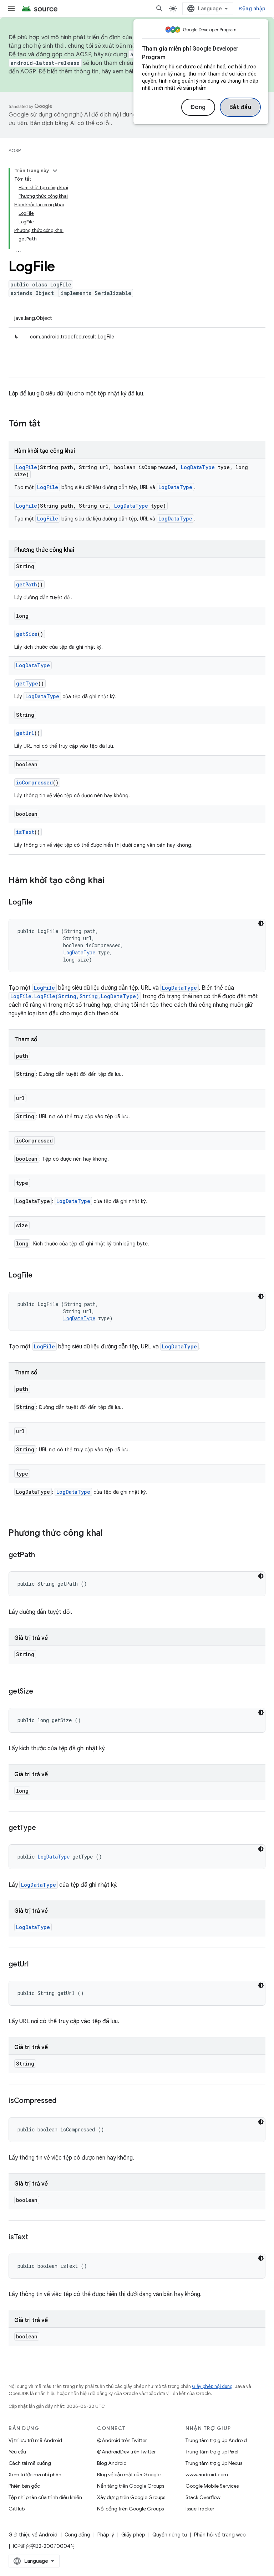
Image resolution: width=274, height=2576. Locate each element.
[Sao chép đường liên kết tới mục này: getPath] (42, 1555)
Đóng (198, 107)
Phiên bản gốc (24, 2486)
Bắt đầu (240, 107)
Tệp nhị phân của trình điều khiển (45, 2497)
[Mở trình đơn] (11, 9)
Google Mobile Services (212, 2486)
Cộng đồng (77, 2535)
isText (25, 832)
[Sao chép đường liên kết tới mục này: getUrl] (36, 1965)
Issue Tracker (200, 2509)
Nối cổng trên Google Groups (130, 2509)
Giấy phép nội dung (212, 2386)
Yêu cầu (17, 2452)
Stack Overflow (203, 2497)
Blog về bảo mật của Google (129, 2474)
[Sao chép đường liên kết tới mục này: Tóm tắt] (47, 424)
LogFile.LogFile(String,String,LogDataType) (75, 996)
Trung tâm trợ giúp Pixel (212, 2452)
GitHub (17, 2509)
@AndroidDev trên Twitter (126, 2452)
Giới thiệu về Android (33, 2535)
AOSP (15, 151)
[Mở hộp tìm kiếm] (159, 9)
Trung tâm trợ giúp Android (216, 2440)
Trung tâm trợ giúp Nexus (214, 2463)
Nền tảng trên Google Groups (131, 2486)
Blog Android (112, 2463)
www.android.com (207, 2474)
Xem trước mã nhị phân (35, 2474)
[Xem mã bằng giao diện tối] (261, 923)
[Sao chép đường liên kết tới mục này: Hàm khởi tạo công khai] (112, 881)
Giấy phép (133, 2535)
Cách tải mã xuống (30, 2463)
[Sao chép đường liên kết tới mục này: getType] (43, 1828)
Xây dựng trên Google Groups (131, 2497)
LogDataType (198, 467)
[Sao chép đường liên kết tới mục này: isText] (35, 2238)
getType (27, 683)
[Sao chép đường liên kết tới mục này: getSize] (40, 1692)
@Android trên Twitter (122, 2440)
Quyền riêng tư (170, 2535)
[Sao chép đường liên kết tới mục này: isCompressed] (64, 2101)
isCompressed (34, 782)
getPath (27, 584)
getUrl (25, 733)
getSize (27, 634)
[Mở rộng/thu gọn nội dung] (55, 171)
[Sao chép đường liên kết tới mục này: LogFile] (39, 903)
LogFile (27, 467)
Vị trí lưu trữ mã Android (35, 2440)
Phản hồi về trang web (220, 2535)
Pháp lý (106, 2535)
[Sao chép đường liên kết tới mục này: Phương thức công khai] (110, 1534)
